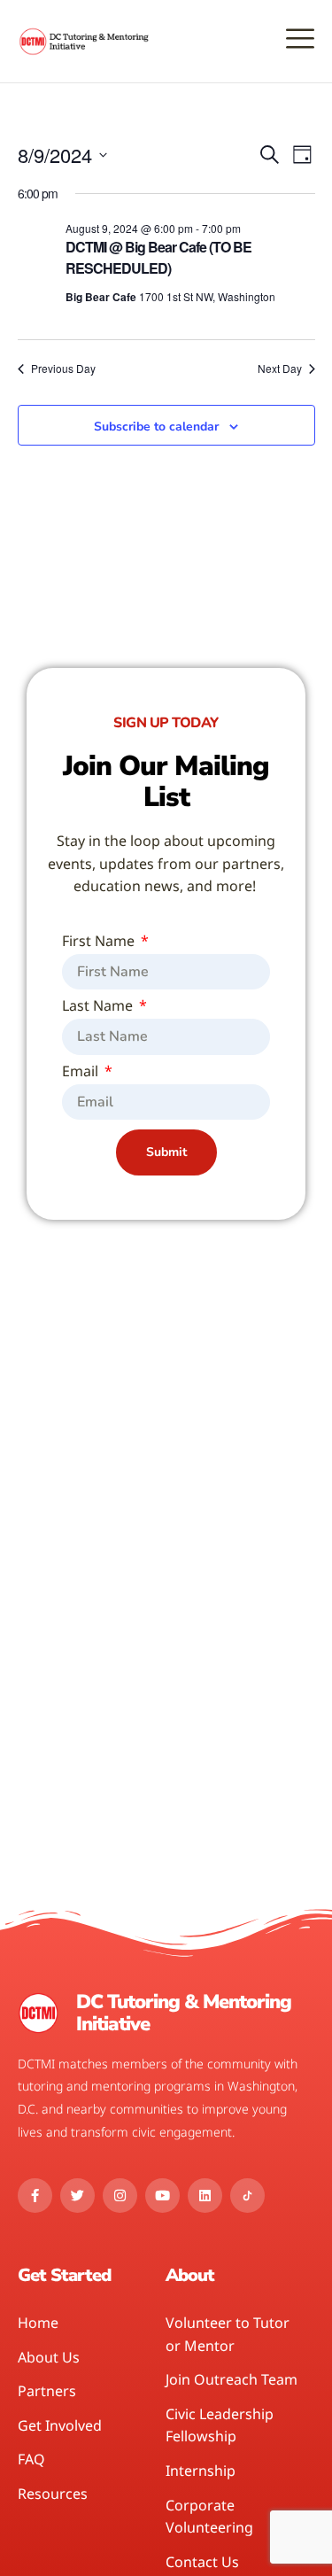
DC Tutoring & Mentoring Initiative (184, 2013)
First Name (100, 942)
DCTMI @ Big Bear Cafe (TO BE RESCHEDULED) (158, 257)
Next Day (280, 369)
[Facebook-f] (35, 2196)
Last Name (99, 1007)
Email (82, 1072)
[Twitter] (77, 2196)
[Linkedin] (205, 2196)
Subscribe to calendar (156, 427)
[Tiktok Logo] (247, 2196)
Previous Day (63, 369)
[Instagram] (120, 2196)
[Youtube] (162, 2196)
